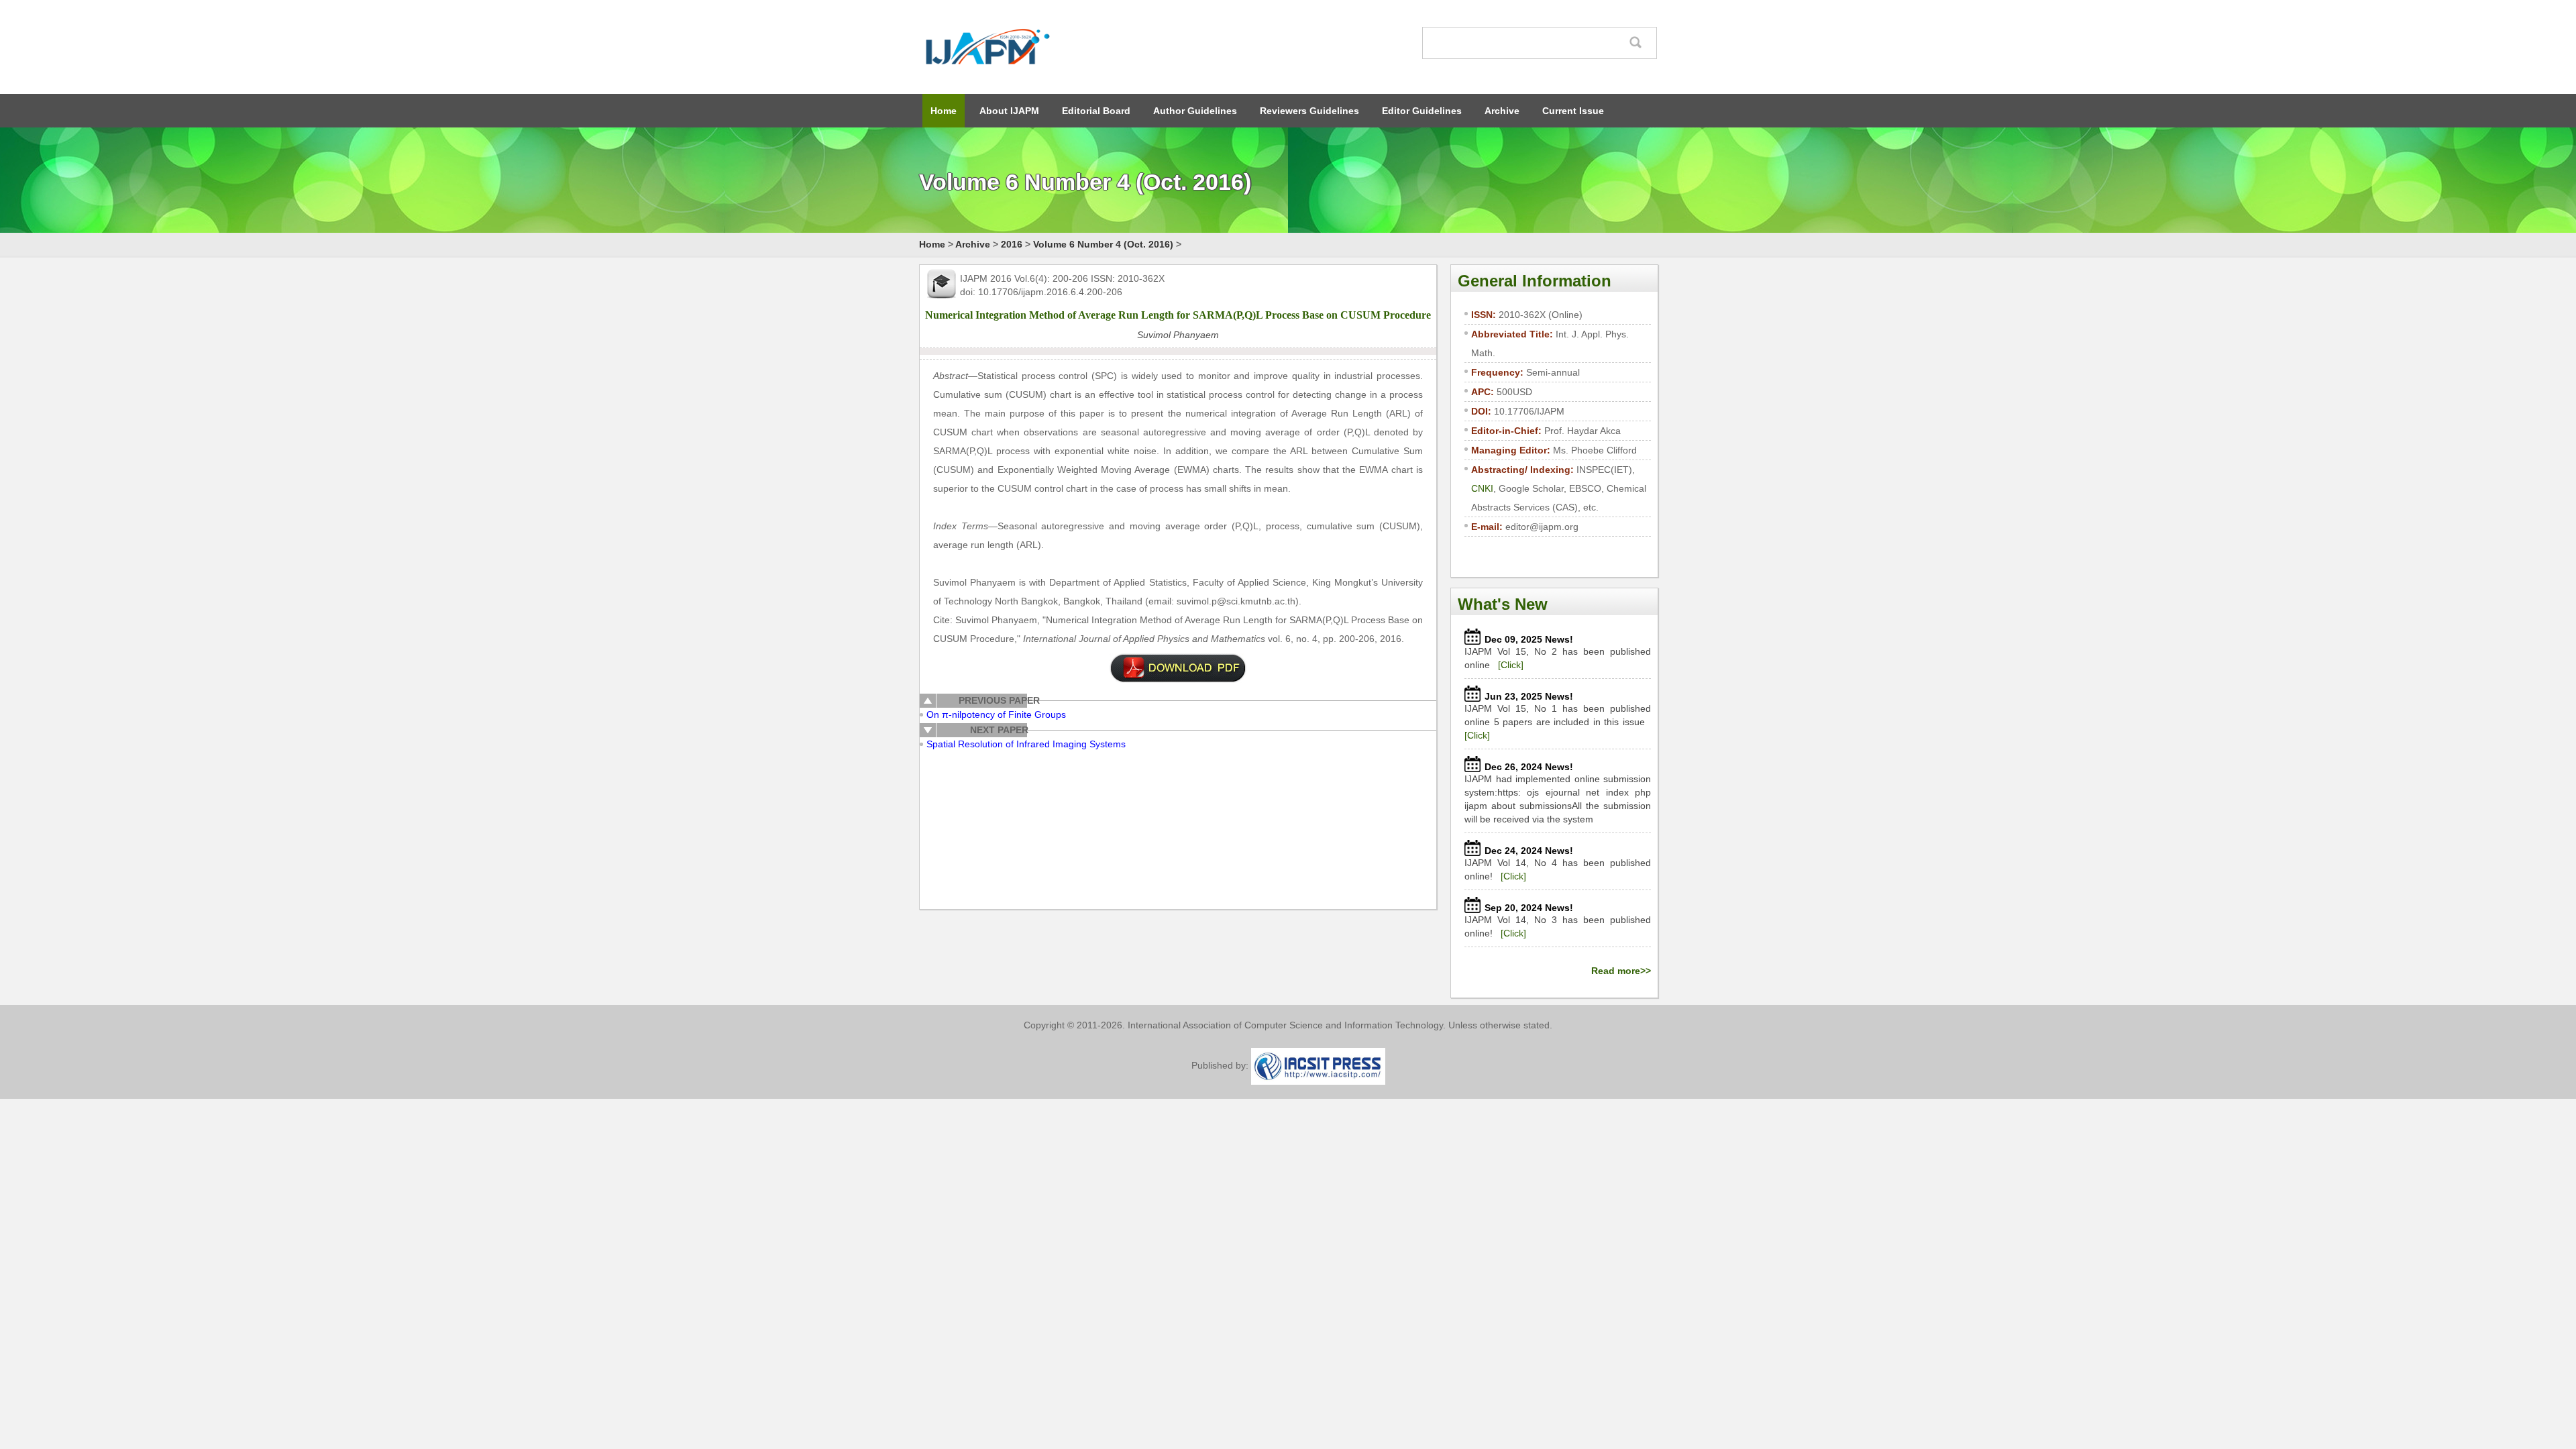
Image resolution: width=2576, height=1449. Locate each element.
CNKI (1482, 488)
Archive (1502, 111)
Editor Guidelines (1422, 111)
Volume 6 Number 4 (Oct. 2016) (1103, 244)
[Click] (1511, 665)
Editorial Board (1096, 111)
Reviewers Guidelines (1309, 111)
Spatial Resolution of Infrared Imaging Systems (1026, 744)
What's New (1503, 604)
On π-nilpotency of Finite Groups (996, 714)
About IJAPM (1009, 111)
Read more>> (1621, 971)
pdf (1178, 668)
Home (944, 111)
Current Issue (1573, 111)
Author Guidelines (1195, 111)
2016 (1012, 244)
